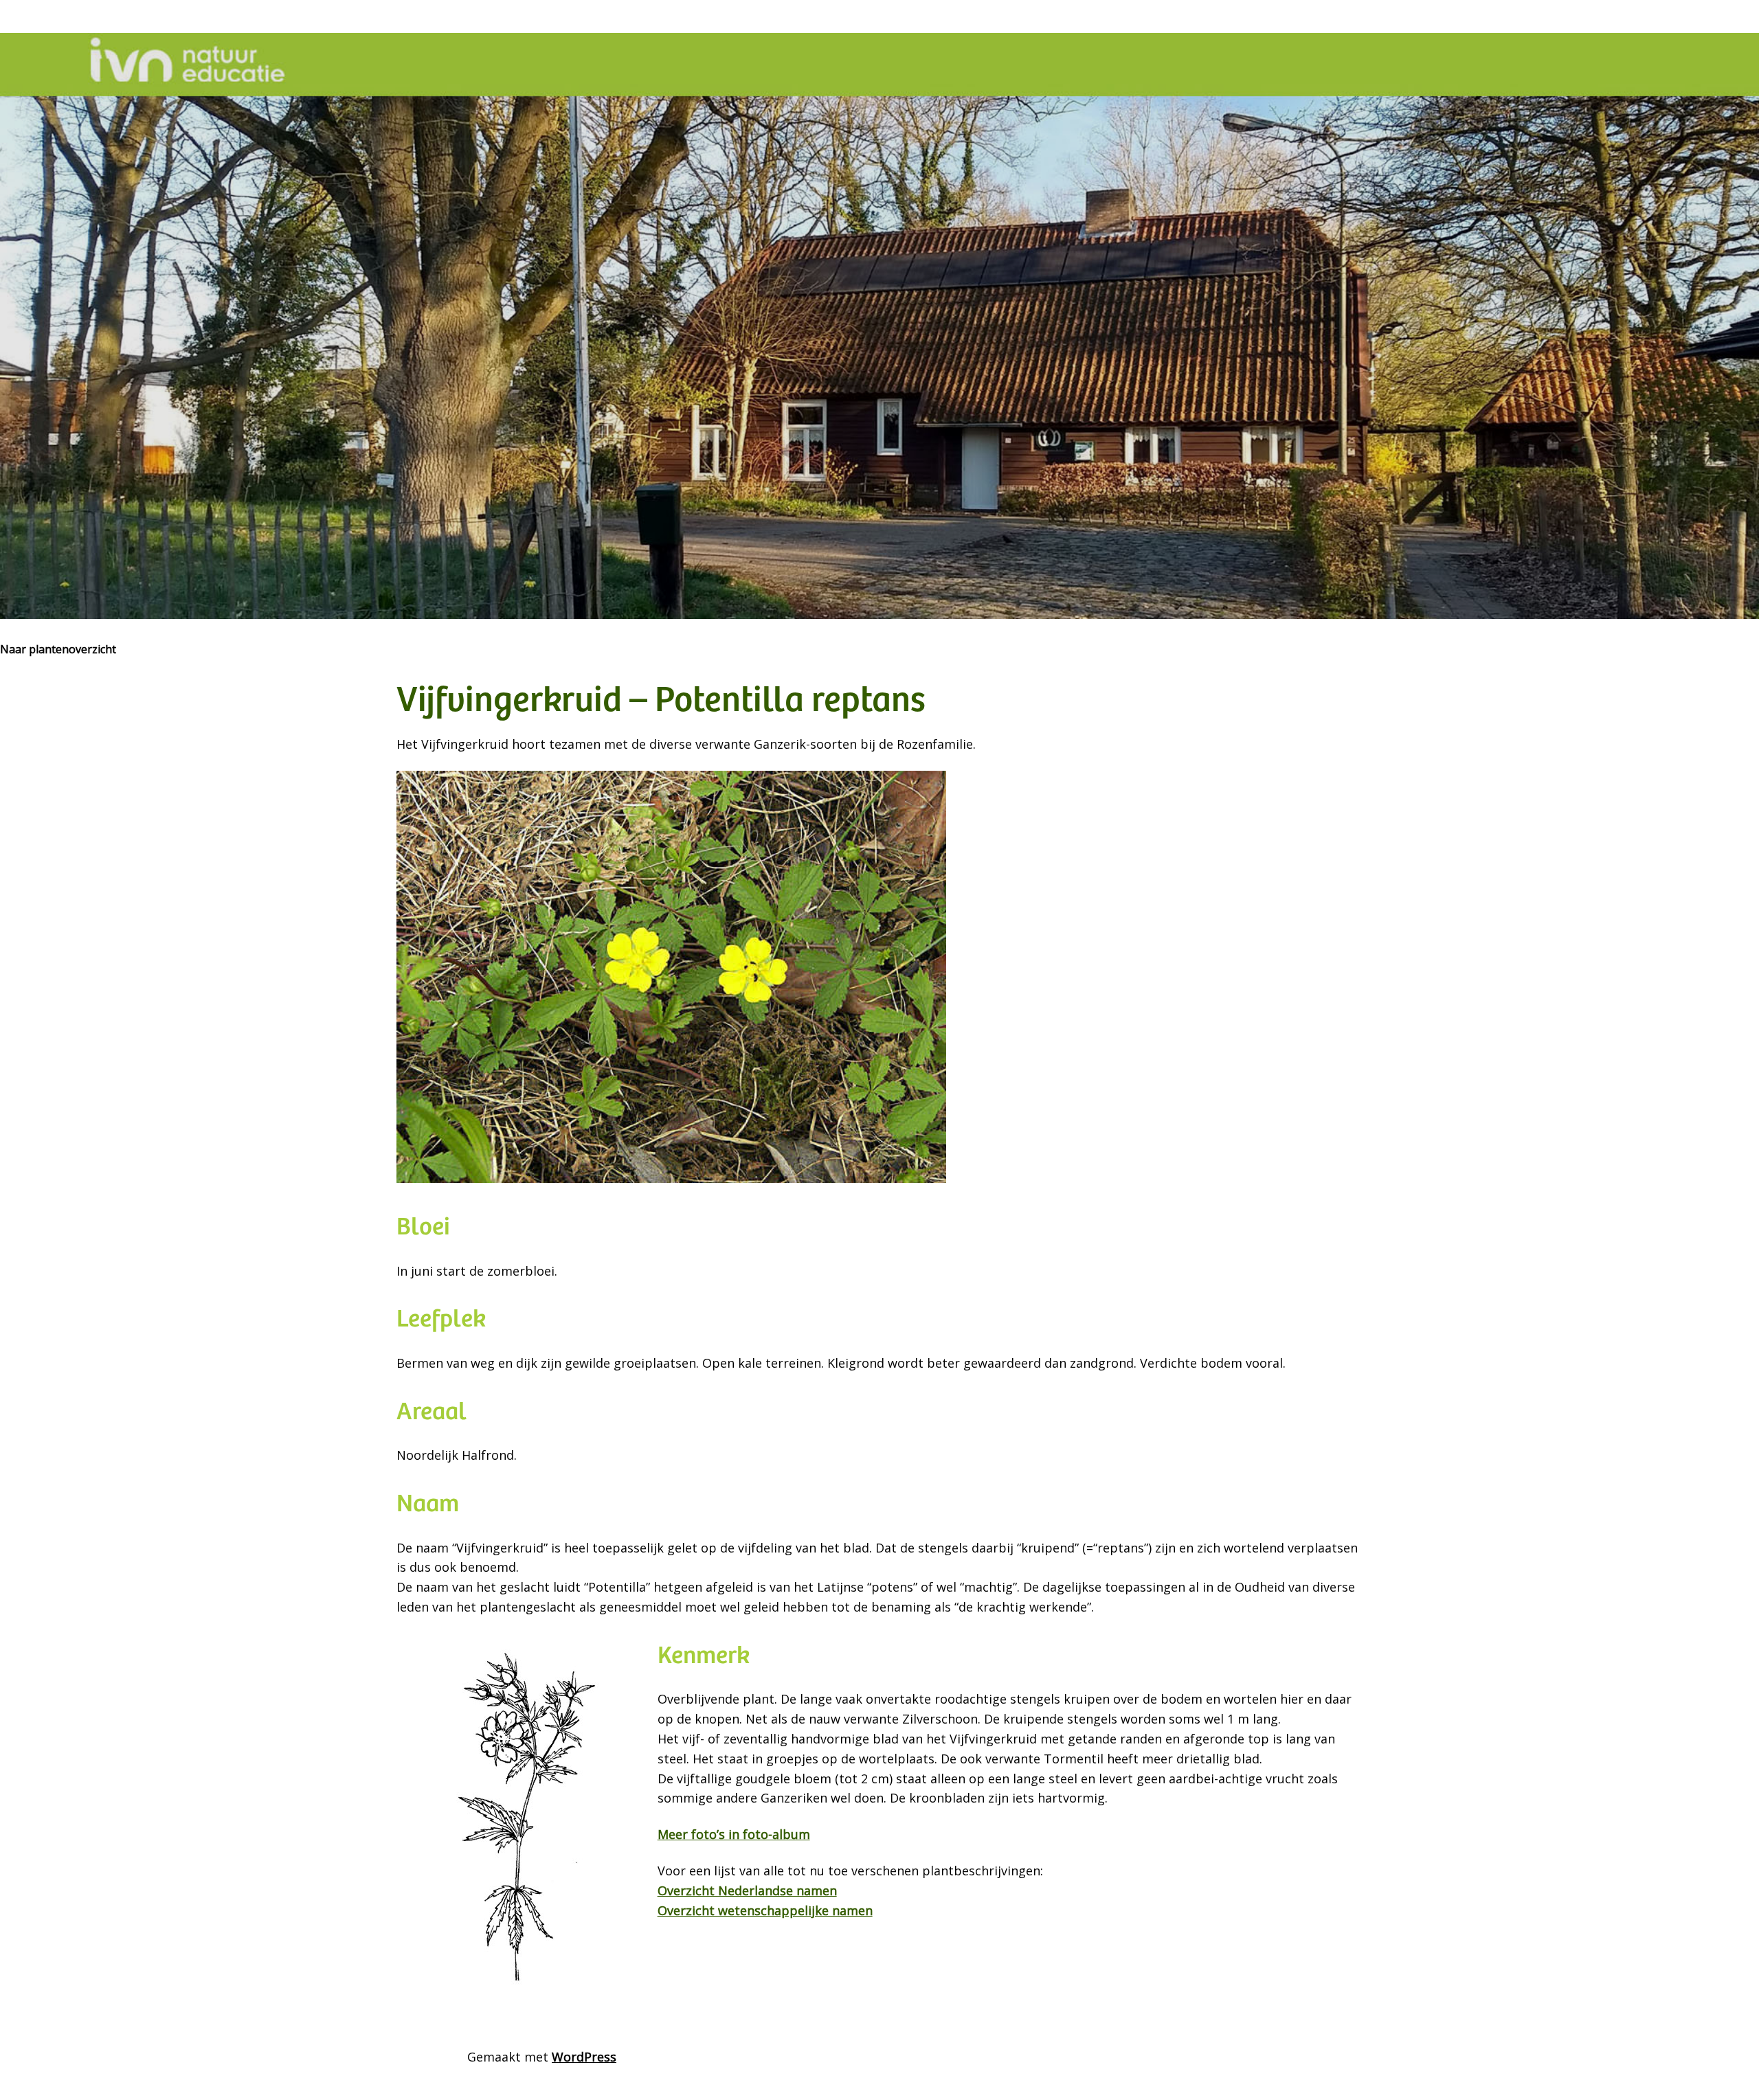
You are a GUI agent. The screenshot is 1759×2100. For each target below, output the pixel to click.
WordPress (584, 2057)
